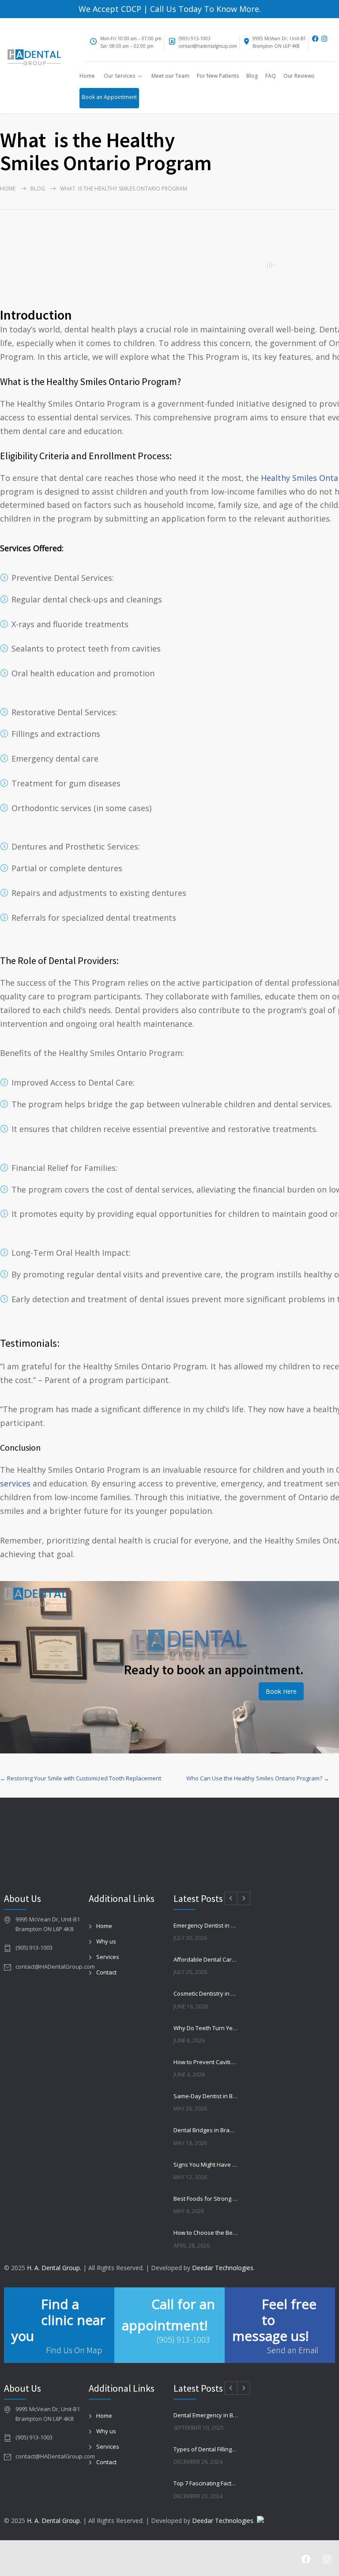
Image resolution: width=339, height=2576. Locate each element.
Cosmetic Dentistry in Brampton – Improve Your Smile (206, 1993)
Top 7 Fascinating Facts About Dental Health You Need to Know (206, 2483)
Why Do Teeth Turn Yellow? (206, 2028)
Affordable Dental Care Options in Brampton (206, 1959)
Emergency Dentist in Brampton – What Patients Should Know (206, 1925)
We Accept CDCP (110, 9)
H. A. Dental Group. (54, 2268)
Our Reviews (299, 76)
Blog (252, 76)
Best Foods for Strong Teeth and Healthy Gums (206, 2199)
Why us (106, 1941)
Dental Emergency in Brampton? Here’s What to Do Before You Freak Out (206, 2415)
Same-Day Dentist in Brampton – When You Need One (206, 2096)
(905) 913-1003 (195, 38)
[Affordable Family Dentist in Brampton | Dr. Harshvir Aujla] (34, 59)
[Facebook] (316, 39)
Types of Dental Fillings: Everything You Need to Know (206, 2449)
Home (87, 76)
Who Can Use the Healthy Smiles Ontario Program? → (258, 1778)
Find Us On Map (74, 2350)
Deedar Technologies (223, 2268)
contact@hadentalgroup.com (208, 46)
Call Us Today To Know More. (204, 9)
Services (108, 1957)
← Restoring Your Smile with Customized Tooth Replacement (81, 1778)
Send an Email (292, 2350)
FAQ (271, 76)
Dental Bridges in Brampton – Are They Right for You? (206, 2130)
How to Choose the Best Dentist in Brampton (206, 2233)
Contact (106, 1972)
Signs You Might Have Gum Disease (206, 2164)
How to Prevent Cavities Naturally (206, 2062)
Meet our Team (170, 76)
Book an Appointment (109, 97)
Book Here (281, 1691)
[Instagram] (327, 39)
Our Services (119, 76)
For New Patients (218, 76)
